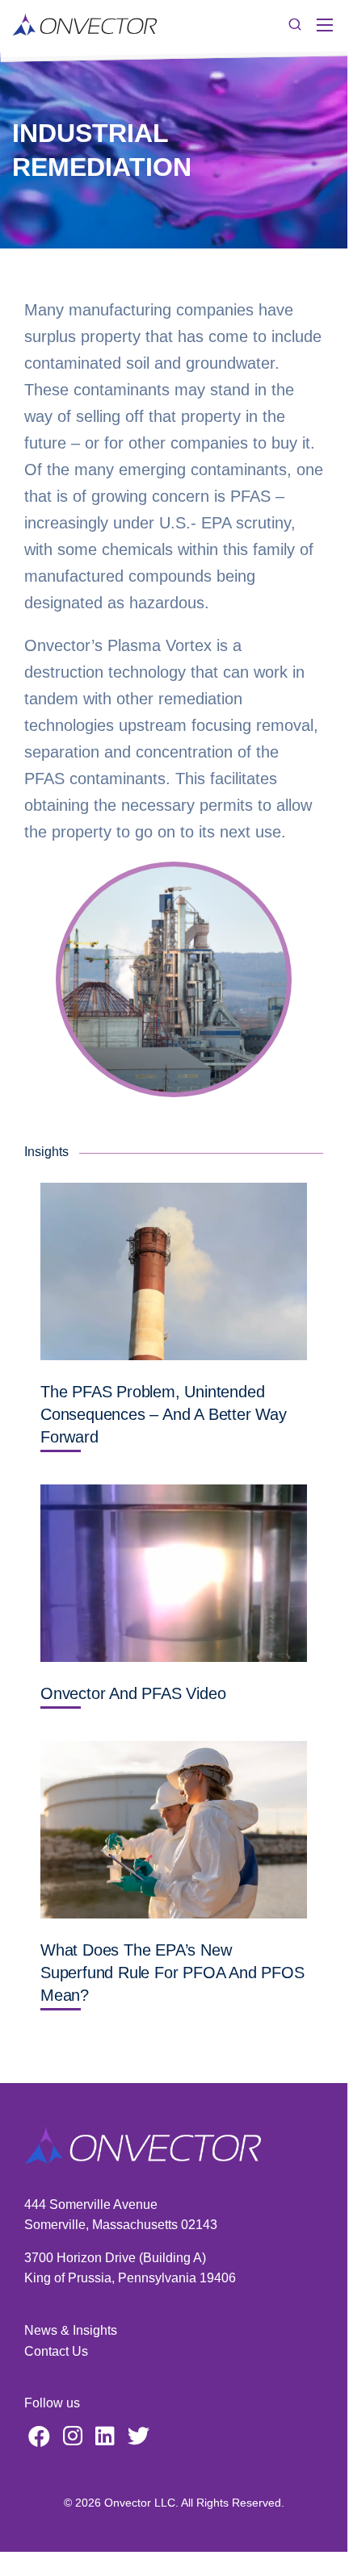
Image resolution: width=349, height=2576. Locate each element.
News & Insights (71, 2330)
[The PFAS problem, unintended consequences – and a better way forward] (174, 1271)
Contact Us (56, 2351)
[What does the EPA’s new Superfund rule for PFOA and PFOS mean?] (174, 1830)
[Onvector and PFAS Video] (174, 1573)
